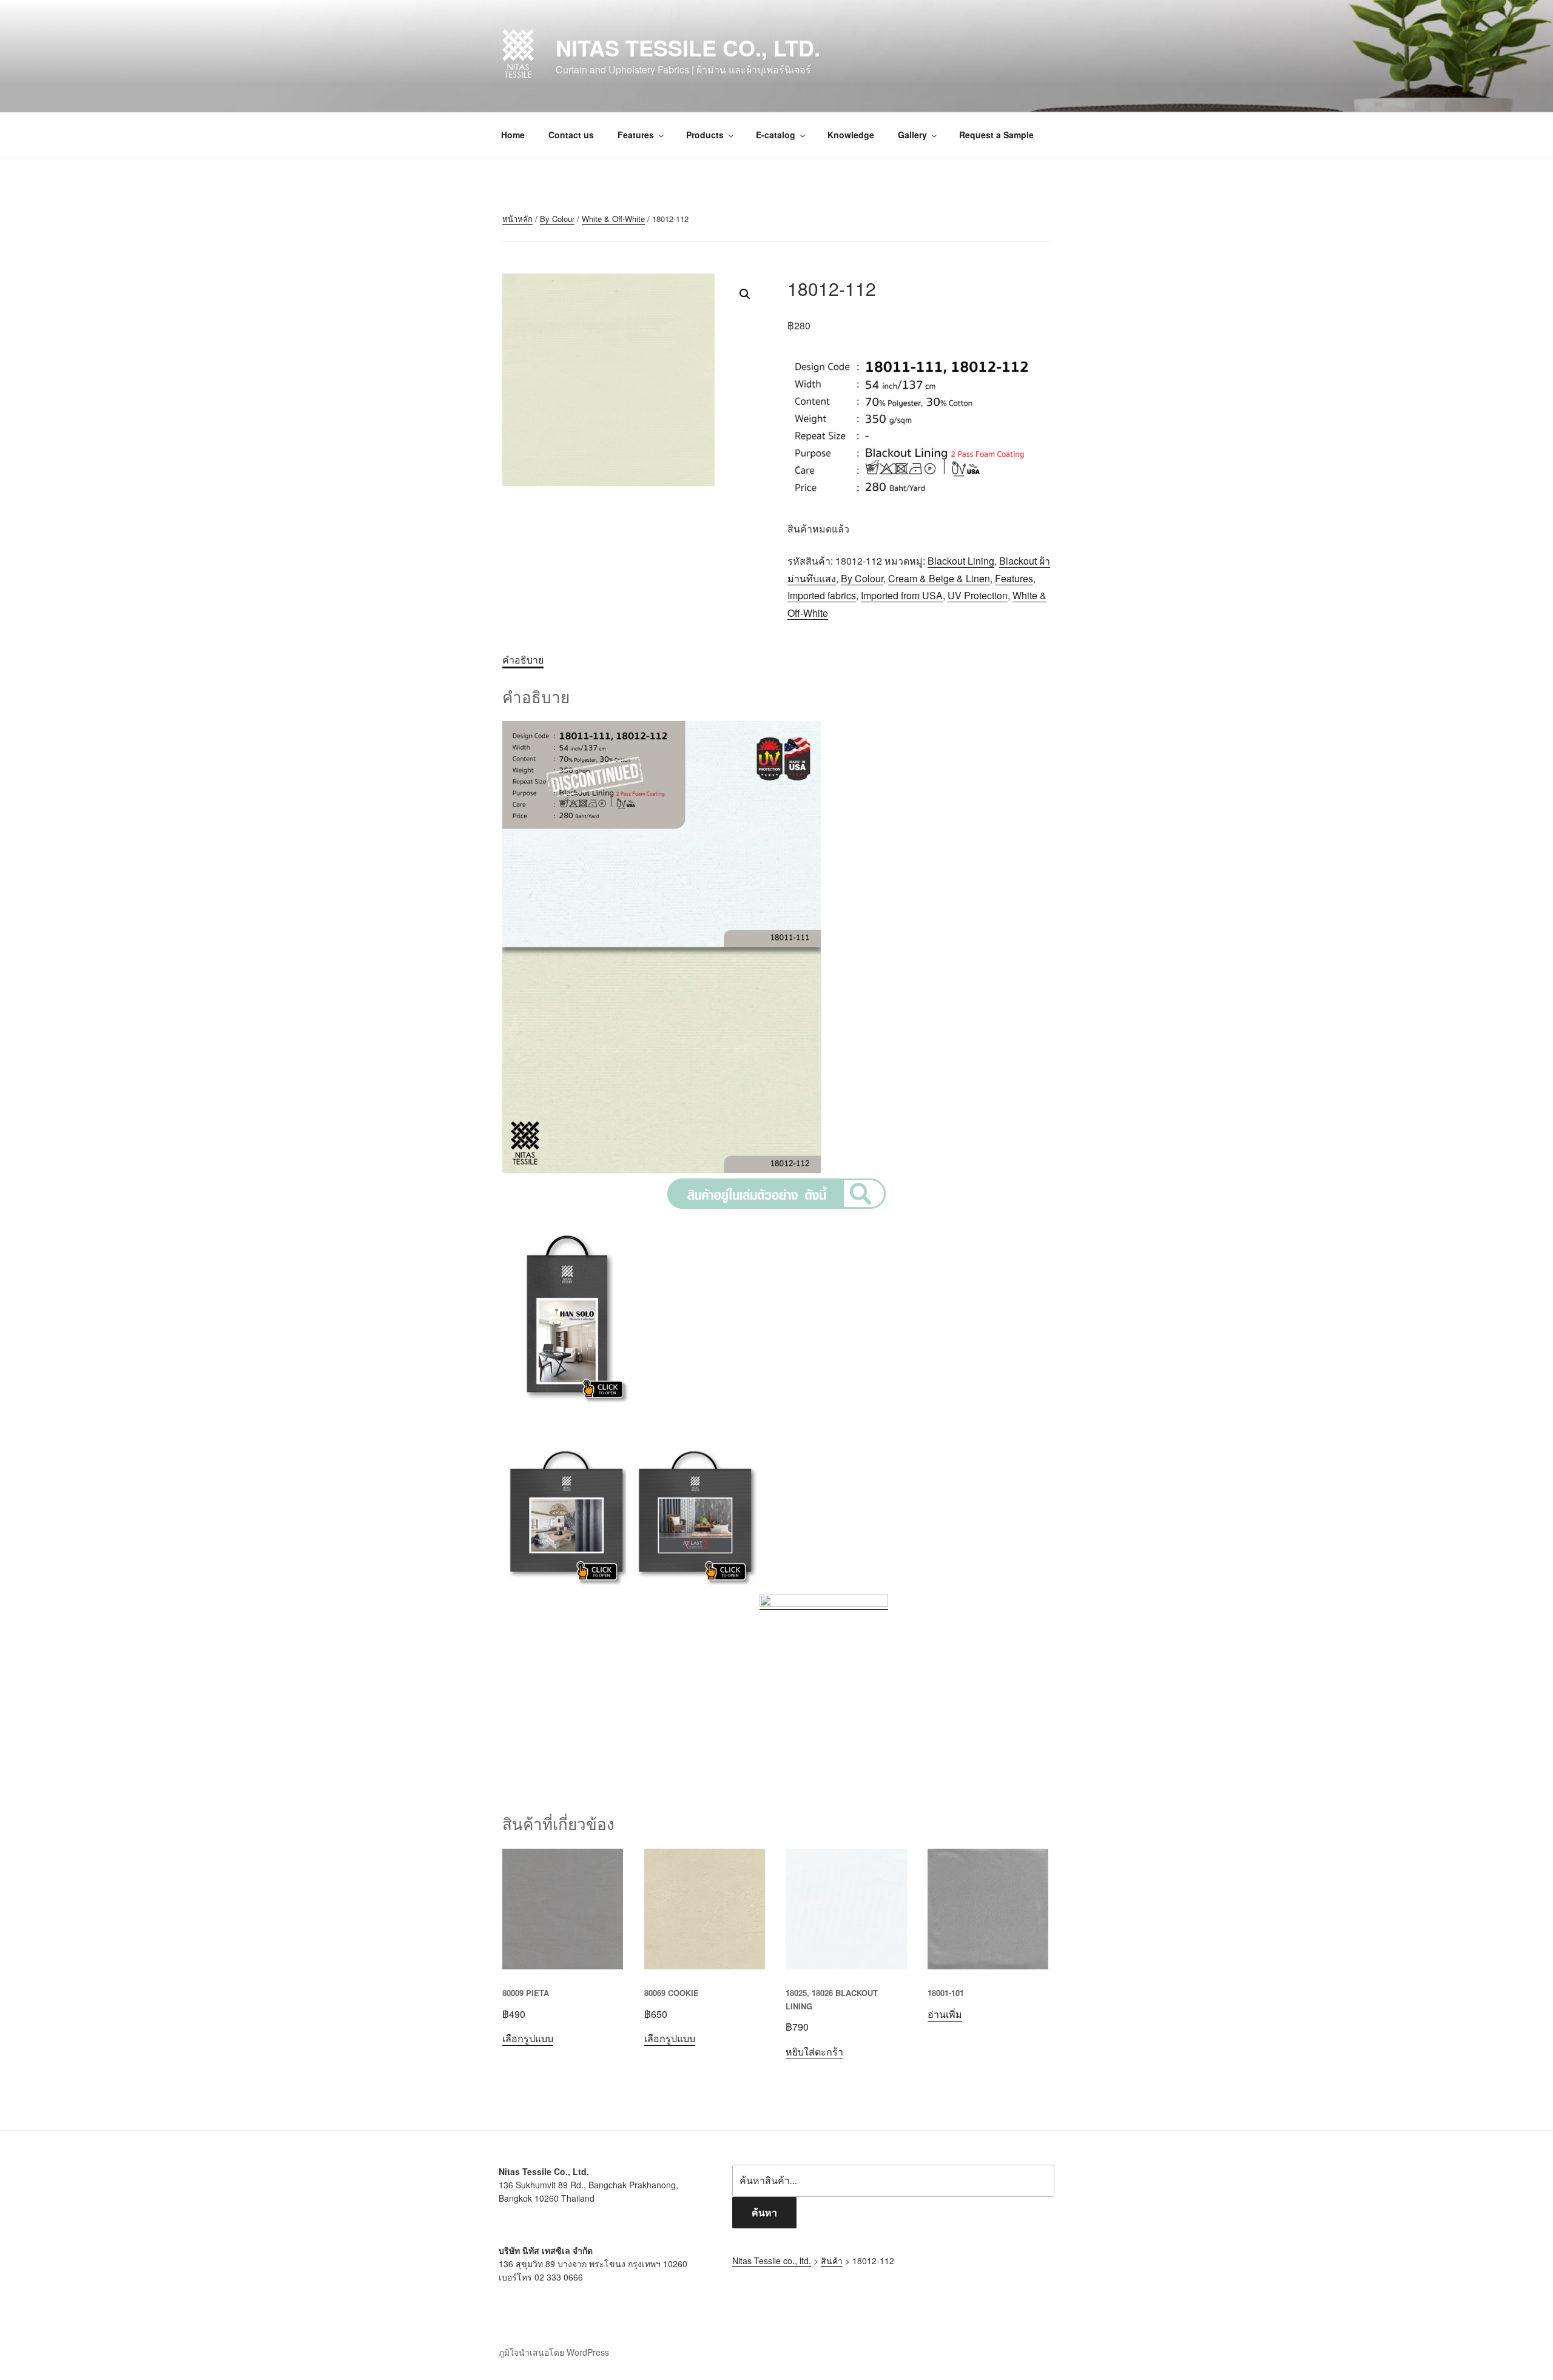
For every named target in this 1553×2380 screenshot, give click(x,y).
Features (636, 135)
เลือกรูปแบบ (528, 2038)
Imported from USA (902, 595)
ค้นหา (764, 2212)
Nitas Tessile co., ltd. (688, 47)
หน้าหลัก (517, 219)
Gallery (912, 135)
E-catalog (776, 135)
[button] (745, 294)
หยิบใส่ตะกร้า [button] (814, 2052)
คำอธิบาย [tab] (523, 660)
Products (705, 135)
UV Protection (978, 595)
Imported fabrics (822, 595)
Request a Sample (996, 135)
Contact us (571, 135)
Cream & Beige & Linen (939, 578)
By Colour (557, 219)
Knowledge (851, 135)
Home (513, 135)
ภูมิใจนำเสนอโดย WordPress (554, 2352)
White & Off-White (613, 219)
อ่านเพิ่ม (945, 2014)
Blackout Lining (961, 561)
